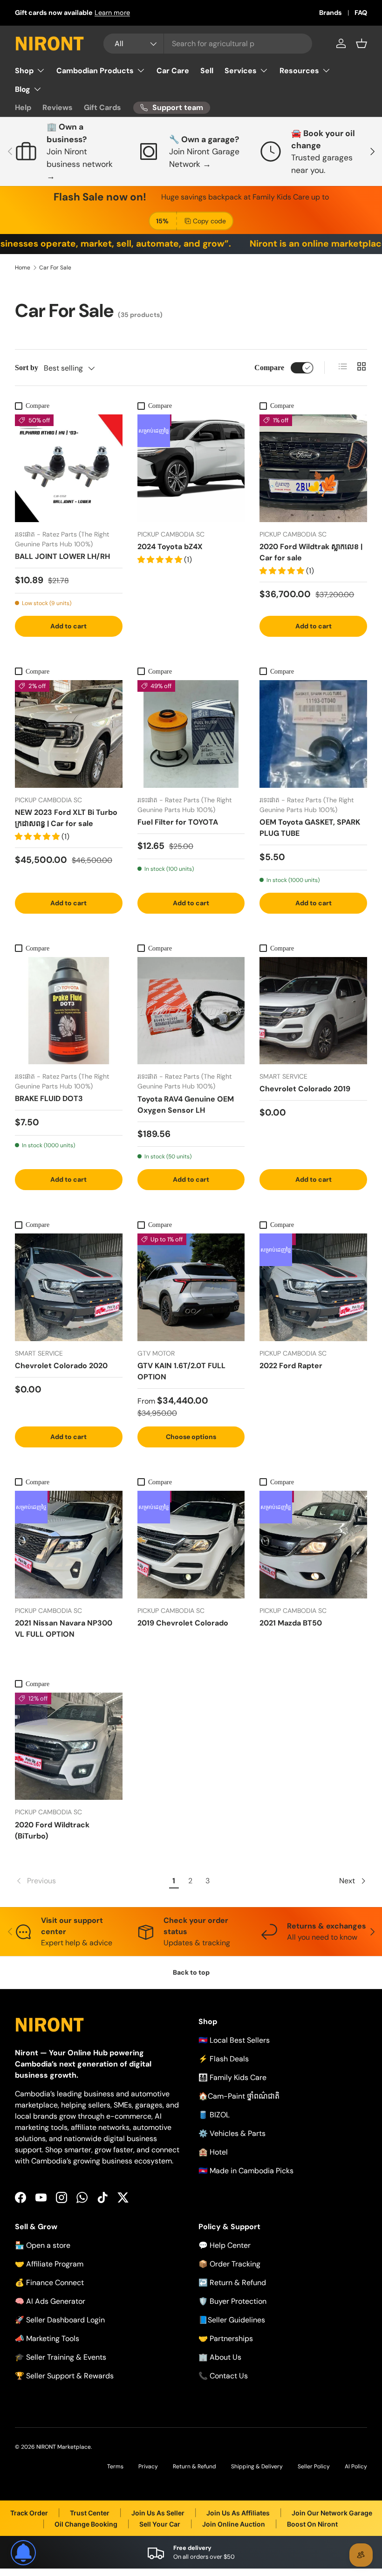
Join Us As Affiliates (238, 2513)
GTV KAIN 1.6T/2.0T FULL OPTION (181, 1371)
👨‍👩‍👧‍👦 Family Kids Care (232, 2077)
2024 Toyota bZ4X (170, 547)
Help (23, 107)
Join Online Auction (234, 2524)
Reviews (58, 107)
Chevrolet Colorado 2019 (305, 1089)
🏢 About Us (220, 2357)
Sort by (27, 368)
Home (23, 268)
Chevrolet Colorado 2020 (61, 1366)
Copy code (209, 221)
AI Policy (356, 2466)
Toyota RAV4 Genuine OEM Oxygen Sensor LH (186, 1105)
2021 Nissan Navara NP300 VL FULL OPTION (64, 1629)
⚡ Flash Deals (224, 2059)
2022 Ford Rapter (291, 1366)
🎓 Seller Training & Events (61, 2357)
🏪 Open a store (43, 2245)
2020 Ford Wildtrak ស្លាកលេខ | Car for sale (311, 552)
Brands (331, 13)
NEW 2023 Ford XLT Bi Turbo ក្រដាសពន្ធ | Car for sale (66, 818)
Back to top (191, 1972)
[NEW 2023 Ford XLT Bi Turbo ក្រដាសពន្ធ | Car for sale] (69, 734)
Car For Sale (55, 268)
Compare (269, 368)
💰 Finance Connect (49, 2283)
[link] (90, 1881)
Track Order (29, 2513)
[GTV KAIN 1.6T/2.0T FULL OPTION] (191, 1287)
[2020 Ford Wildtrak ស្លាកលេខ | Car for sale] (313, 468)
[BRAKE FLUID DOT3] (69, 1011)
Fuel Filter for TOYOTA (178, 822)
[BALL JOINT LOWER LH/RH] (69, 468)
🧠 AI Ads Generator (50, 2301)
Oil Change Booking (86, 2524)
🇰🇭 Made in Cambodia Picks (246, 2171)
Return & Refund (194, 2466)
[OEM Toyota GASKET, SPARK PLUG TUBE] (313, 734)
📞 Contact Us (223, 2376)
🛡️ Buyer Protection (232, 2301)
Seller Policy (314, 2466)
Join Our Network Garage (332, 2513)
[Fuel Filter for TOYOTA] (191, 734)
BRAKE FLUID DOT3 (49, 1099)
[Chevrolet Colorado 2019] (313, 1011)
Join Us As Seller (158, 2513)
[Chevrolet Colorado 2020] (69, 1287)
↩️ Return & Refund (232, 2283)
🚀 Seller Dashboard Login (60, 2320)
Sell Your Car (160, 2524)
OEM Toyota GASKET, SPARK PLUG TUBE (310, 828)
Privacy (148, 2466)
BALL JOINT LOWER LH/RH (62, 556)
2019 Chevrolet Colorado (183, 1623)
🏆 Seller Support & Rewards (64, 2376)
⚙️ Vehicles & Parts (232, 2133)
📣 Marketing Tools (47, 2338)
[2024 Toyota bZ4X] (191, 468)
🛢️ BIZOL (214, 2115)
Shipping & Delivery (257, 2466)
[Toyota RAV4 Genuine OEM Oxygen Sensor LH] (191, 1011)
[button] (362, 43)
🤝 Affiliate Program (49, 2264)
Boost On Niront (312, 2524)
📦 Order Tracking (229, 2264)
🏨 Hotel (213, 2152)
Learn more (112, 13)
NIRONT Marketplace (64, 2447)
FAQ (361, 13)
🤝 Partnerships (226, 2338)
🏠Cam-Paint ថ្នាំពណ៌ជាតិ (239, 2096)
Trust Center (90, 2513)
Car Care (173, 71)
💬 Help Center (225, 2245)
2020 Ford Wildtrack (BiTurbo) (52, 1830)
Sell (207, 71)
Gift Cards (102, 107)
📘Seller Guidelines (232, 2320)
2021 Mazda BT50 (291, 1623)
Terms (115, 2466)
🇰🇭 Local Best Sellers (234, 2040)
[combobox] (208, 44)
